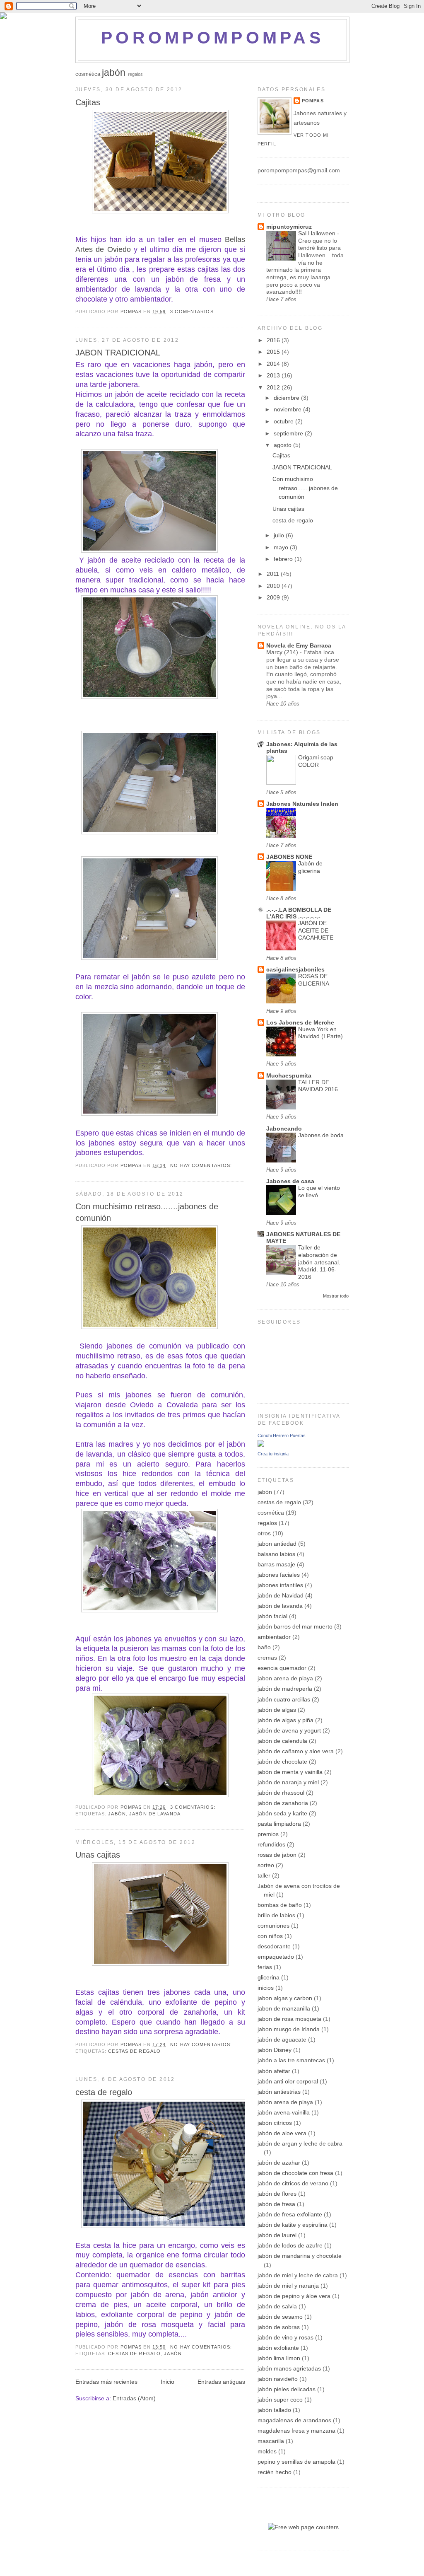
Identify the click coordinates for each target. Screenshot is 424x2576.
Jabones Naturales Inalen (302, 804)
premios (268, 1834)
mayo (282, 547)
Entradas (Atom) (134, 2398)
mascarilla (271, 2441)
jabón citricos (275, 2123)
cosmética (88, 74)
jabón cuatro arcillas (284, 1699)
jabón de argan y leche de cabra (300, 2143)
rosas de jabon (277, 1855)
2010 (274, 586)
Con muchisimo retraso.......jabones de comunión (147, 1212)
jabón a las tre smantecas (291, 2060)
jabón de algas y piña (285, 1720)
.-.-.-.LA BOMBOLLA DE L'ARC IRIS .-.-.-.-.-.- (299, 913)
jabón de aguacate (282, 2040)
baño (264, 1647)
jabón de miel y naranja (288, 2286)
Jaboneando (284, 1129)
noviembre (288, 409)
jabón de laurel (277, 2235)
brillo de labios (276, 1915)
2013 (274, 375)
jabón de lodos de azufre (290, 2245)
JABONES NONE (289, 857)
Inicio (167, 2382)
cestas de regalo (134, 2051)
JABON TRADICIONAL (118, 353)
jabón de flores (277, 2194)
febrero (284, 559)
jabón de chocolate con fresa (295, 2173)
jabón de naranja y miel (288, 1782)
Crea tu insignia (273, 1454)
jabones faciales (279, 1575)
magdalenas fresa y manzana (296, 2431)
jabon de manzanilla (284, 2008)
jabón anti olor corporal (288, 2081)
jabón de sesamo (280, 2317)
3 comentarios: (194, 312)
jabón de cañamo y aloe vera (296, 1751)
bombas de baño (280, 1905)
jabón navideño (278, 2379)
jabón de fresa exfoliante (290, 2214)
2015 (274, 352)
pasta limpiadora (279, 1824)
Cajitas (88, 102)
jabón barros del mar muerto (295, 1626)
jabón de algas (277, 1710)
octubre (284, 421)
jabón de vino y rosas (285, 2337)
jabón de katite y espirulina (293, 2225)
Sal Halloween (318, 233)
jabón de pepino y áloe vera (294, 2296)
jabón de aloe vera (282, 2133)
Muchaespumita (289, 1075)
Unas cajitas (98, 1855)
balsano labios (276, 1554)
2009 (274, 597)
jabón (114, 72)
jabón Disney (275, 2050)
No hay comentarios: (202, 1165)
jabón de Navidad (281, 1595)
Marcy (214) (283, 652)
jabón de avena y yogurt (289, 1730)
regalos (135, 74)
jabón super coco (280, 2400)
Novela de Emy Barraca (299, 645)
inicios (266, 1988)
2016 (274, 340)
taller (264, 1875)
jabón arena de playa (285, 2102)
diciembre (287, 398)
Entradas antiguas (221, 2382)
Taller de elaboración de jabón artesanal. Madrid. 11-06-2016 (319, 1262)
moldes (267, 2451)
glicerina (269, 1977)
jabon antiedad (277, 1544)
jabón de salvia (277, 2306)
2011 (274, 574)
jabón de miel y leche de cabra (298, 2275)
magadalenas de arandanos (294, 2420)
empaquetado (276, 1957)
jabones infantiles (280, 1585)
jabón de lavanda (155, 1814)
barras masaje (276, 1564)
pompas (313, 101)
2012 (274, 387)
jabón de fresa (276, 2204)
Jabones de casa (290, 1181)
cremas (267, 1658)
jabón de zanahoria (283, 1803)
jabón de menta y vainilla (290, 1772)
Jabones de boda (321, 1135)
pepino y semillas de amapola (296, 2462)
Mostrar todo (336, 1296)
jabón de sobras (279, 2327)
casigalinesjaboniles (295, 969)
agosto (283, 445)
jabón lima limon (279, 2358)
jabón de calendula (282, 1741)
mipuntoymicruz (289, 227)
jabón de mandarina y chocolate (300, 2256)
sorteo (266, 1865)
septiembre (289, 433)
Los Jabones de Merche (300, 1022)
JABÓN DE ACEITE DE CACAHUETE (316, 930)
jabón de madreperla (285, 1689)
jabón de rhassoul (281, 1793)
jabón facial (272, 1616)
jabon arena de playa (285, 1678)
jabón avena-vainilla (284, 2112)
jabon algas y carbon (285, 1998)
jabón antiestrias (279, 2092)
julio (280, 535)
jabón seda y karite (282, 1813)
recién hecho (275, 2472)
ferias (265, 1967)
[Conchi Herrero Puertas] (261, 1445)
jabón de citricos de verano (293, 2183)
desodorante (274, 1946)
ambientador (274, 1637)
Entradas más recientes (106, 2382)
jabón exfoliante (278, 2348)
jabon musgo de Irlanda (289, 2029)
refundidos (271, 1844)
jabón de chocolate (282, 1762)
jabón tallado (274, 2410)
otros (264, 1533)
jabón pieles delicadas (287, 2389)
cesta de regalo (104, 2092)
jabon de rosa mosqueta (289, 2019)
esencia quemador (282, 1668)
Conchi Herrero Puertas (282, 1435)
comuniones (273, 1926)
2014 (274, 364)
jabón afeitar (274, 2071)
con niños (270, 1936)
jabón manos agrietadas (289, 2368)
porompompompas (212, 37)
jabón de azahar (279, 2163)
